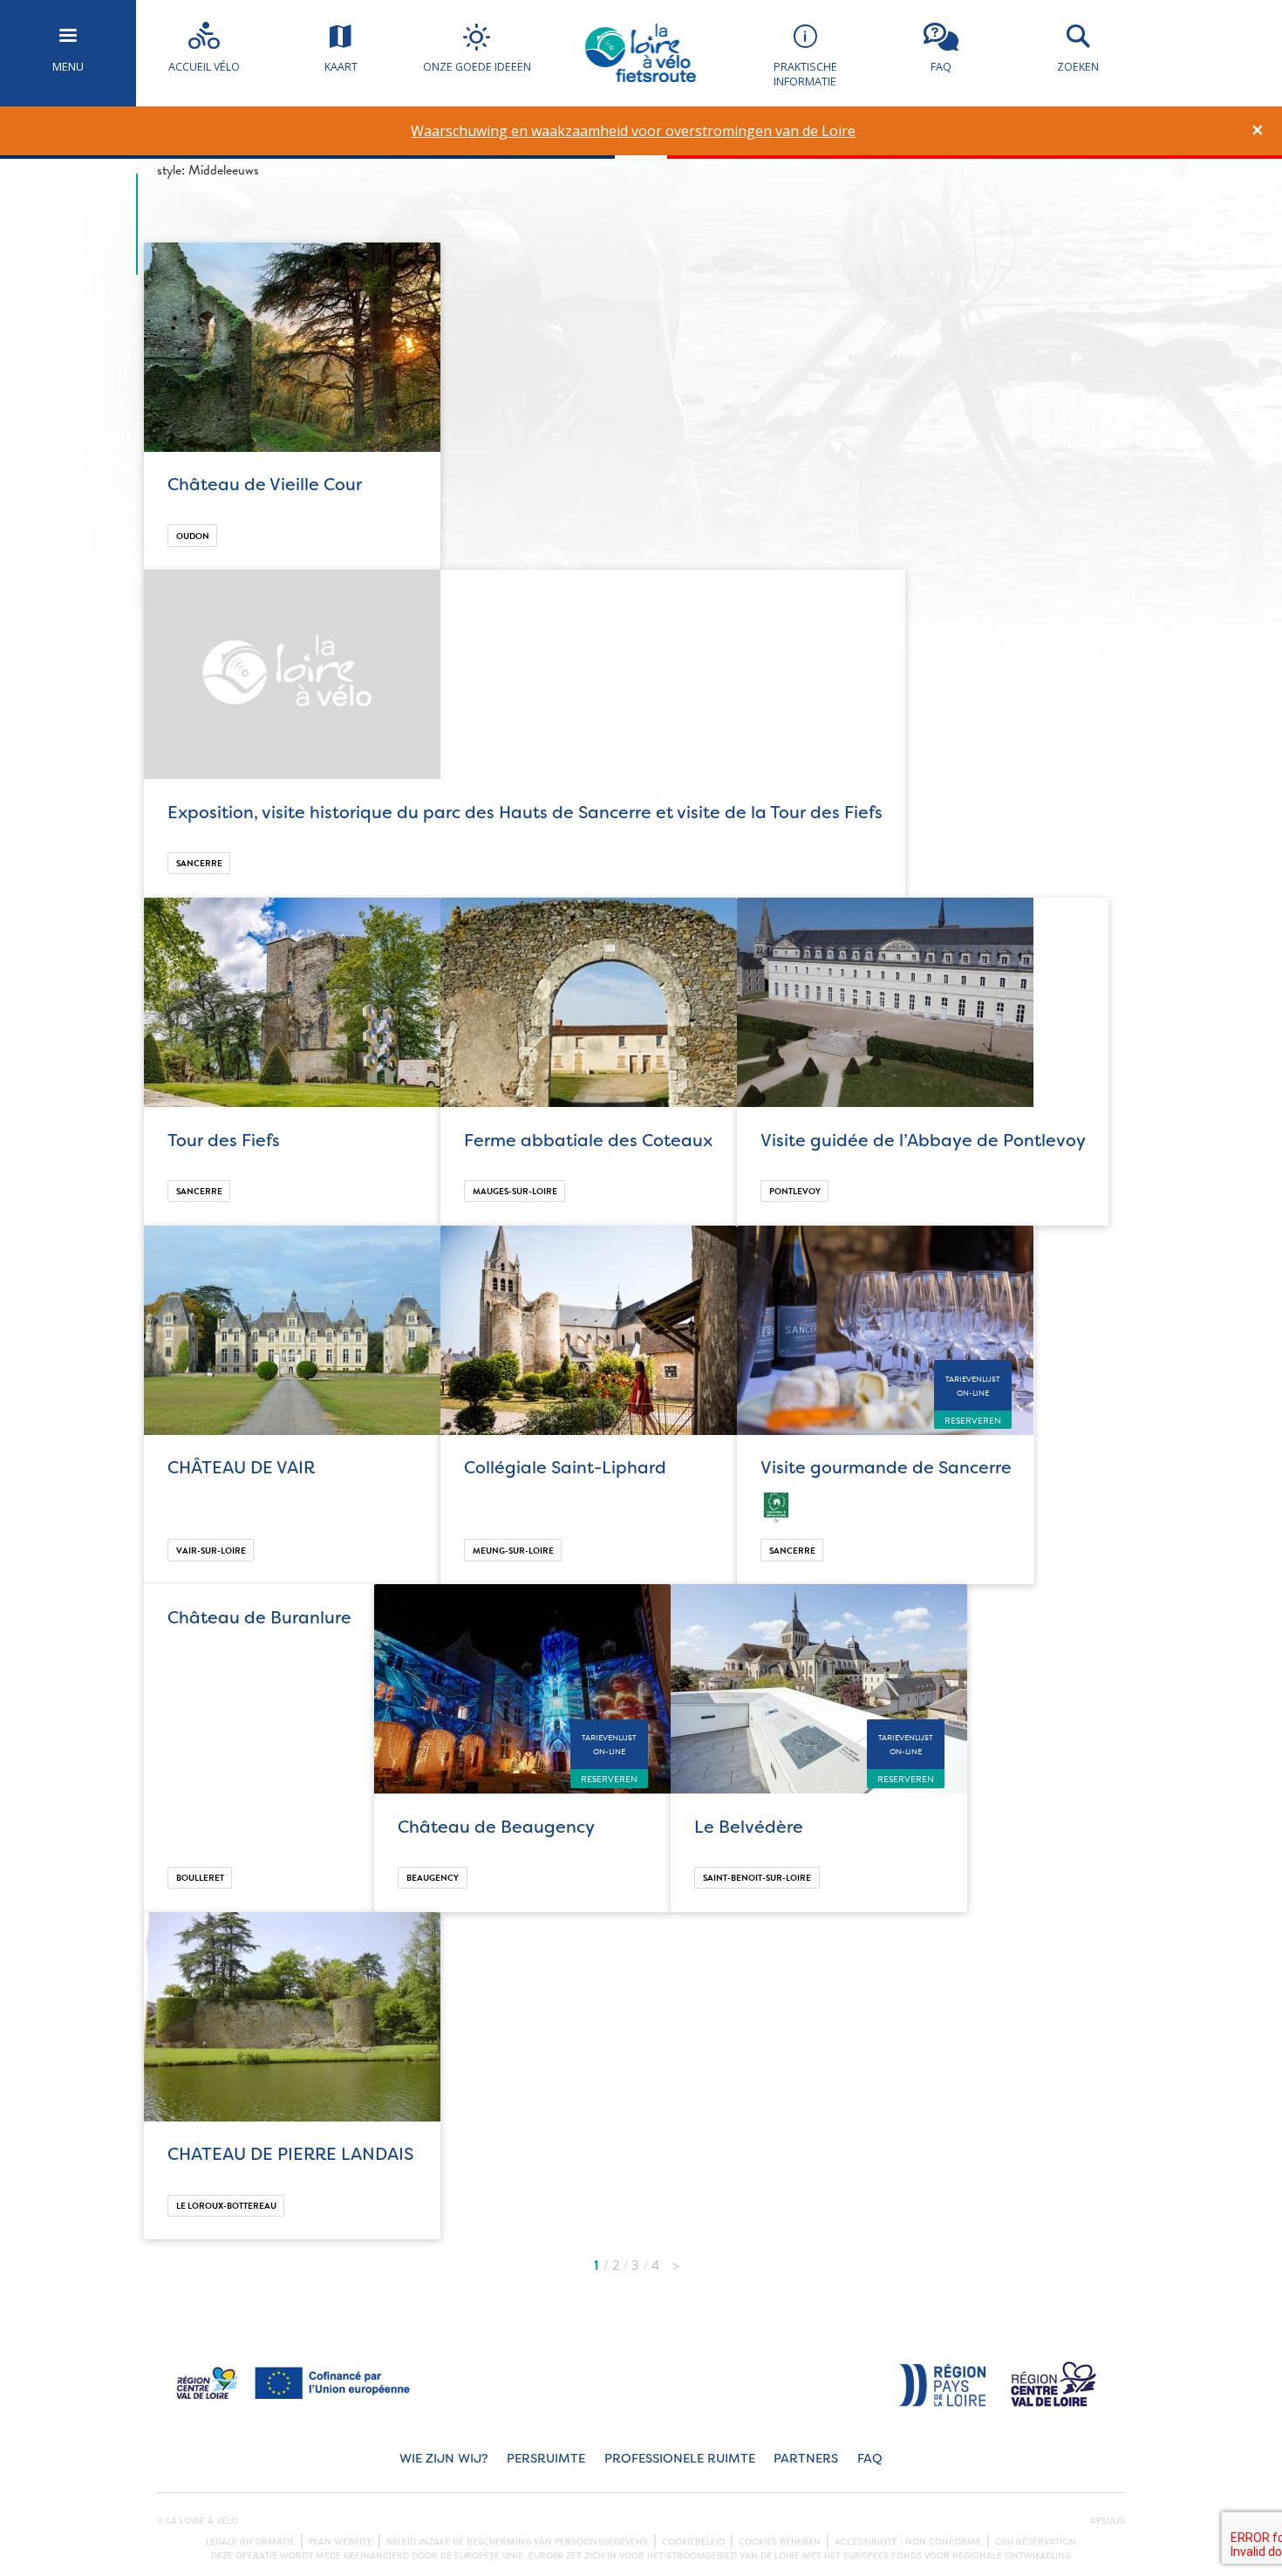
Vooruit (676, 2261)
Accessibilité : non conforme (908, 2542)
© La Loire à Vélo (198, 2521)
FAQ (870, 2459)
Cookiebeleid (693, 2542)
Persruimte (546, 2459)
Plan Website (341, 2542)
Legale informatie (250, 2542)
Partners (806, 2459)
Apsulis (1108, 2521)
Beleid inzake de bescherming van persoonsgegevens (517, 2542)
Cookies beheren (780, 2542)
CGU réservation (1036, 2542)
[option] (634, 131)
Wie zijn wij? (443, 2459)
